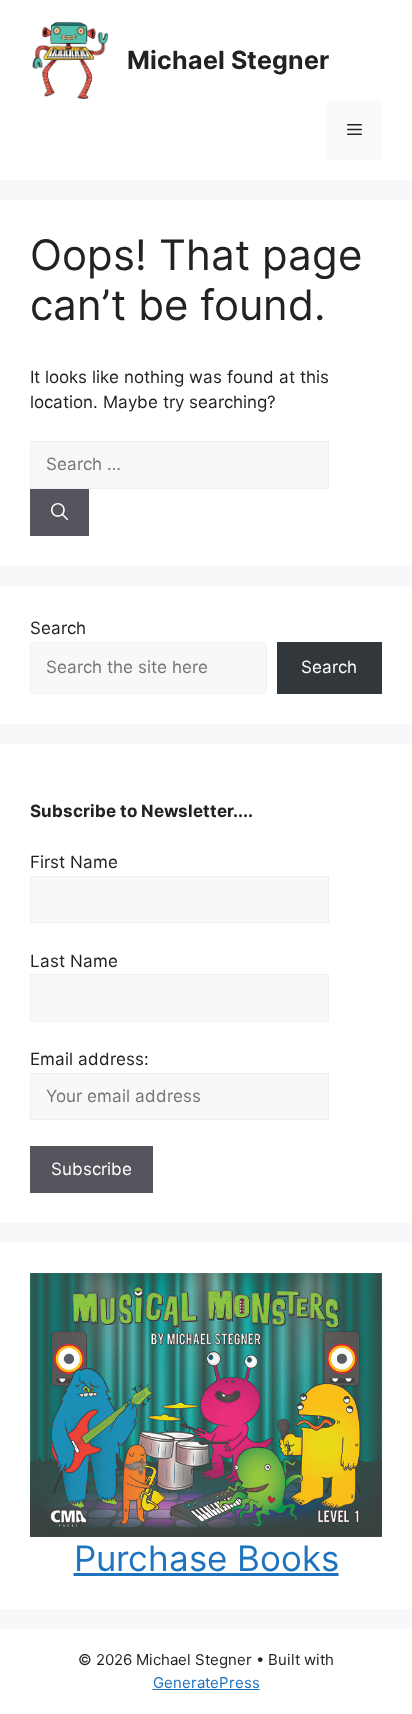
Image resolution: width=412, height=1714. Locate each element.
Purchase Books (206, 1558)
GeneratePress (206, 1682)
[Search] (59, 513)
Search (58, 628)
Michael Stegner (228, 60)
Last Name (74, 961)
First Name (74, 862)
